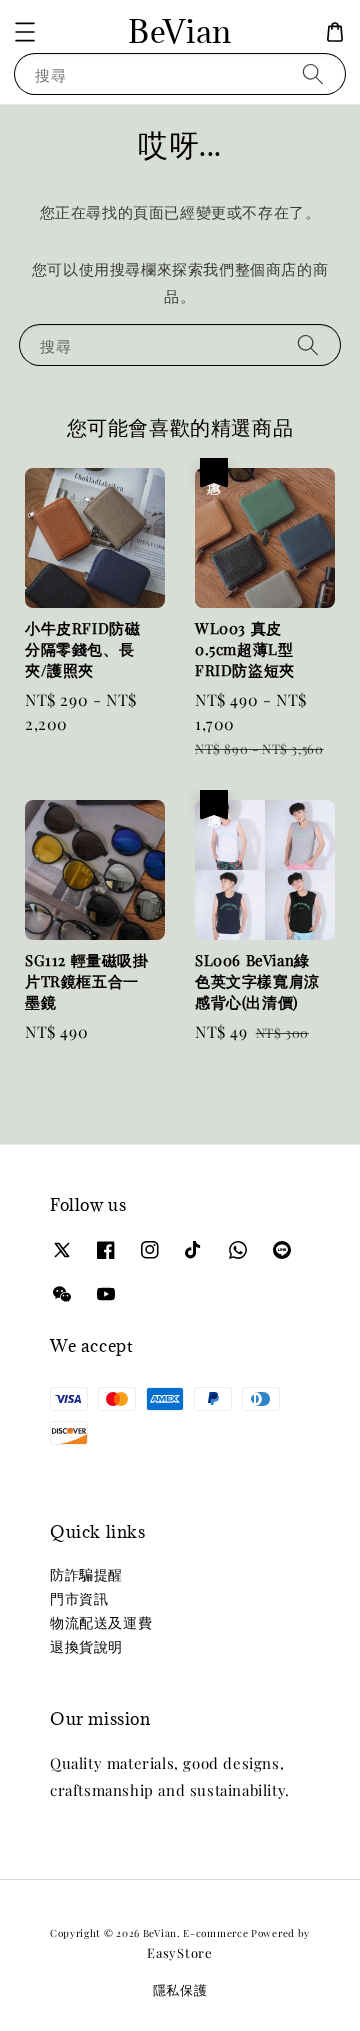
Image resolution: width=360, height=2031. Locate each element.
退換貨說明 (86, 1646)
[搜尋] (313, 73)
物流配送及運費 (101, 1622)
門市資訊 (79, 1598)
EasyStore (179, 1952)
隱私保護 (180, 1989)
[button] (25, 32)
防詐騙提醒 (86, 1574)
